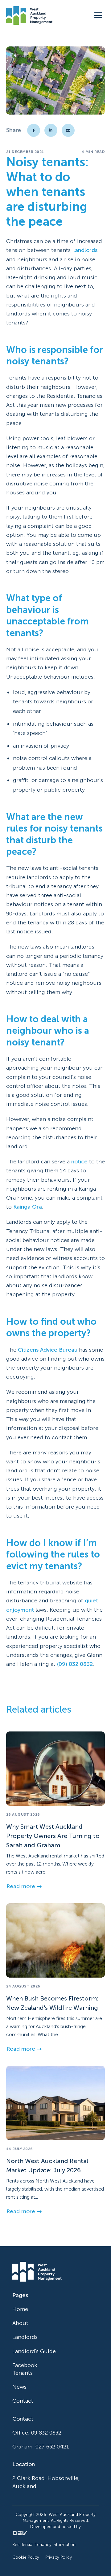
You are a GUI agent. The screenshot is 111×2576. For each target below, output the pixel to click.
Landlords (25, 2337)
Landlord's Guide (34, 2351)
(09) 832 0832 (75, 1664)
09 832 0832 (46, 2433)
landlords (85, 250)
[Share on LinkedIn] (51, 130)
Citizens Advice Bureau (48, 1349)
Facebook (25, 2365)
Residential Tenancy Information (44, 2545)
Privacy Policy (59, 2557)
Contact (23, 2401)
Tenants (23, 2373)
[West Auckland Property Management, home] (29, 15)
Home (20, 2309)
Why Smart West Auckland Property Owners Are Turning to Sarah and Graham (53, 1835)
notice (79, 1162)
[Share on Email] (68, 130)
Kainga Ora (28, 1207)
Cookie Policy (26, 2557)
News (19, 2387)
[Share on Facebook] (34, 130)
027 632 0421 (52, 2447)
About (20, 2323)
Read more (21, 1886)
